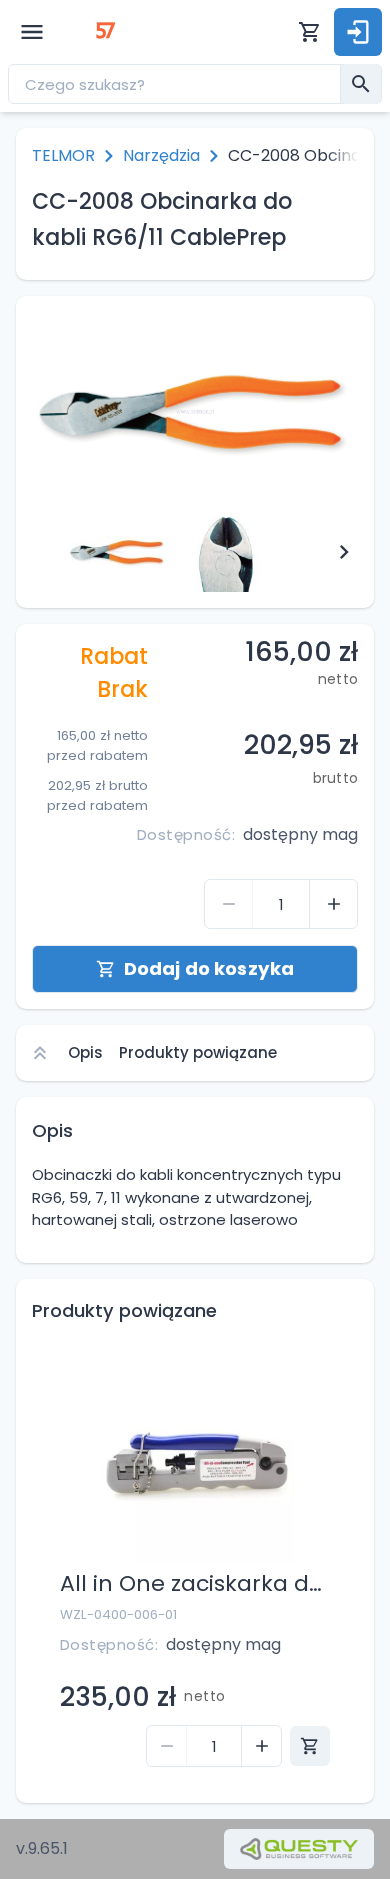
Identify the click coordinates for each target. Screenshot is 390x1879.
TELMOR (63, 155)
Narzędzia (161, 155)
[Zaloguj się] (358, 32)
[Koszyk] (310, 32)
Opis (85, 1052)
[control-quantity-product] (229, 904)
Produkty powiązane (198, 1052)
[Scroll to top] (40, 1053)
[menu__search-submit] (361, 84)
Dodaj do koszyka (209, 968)
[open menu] (32, 32)
